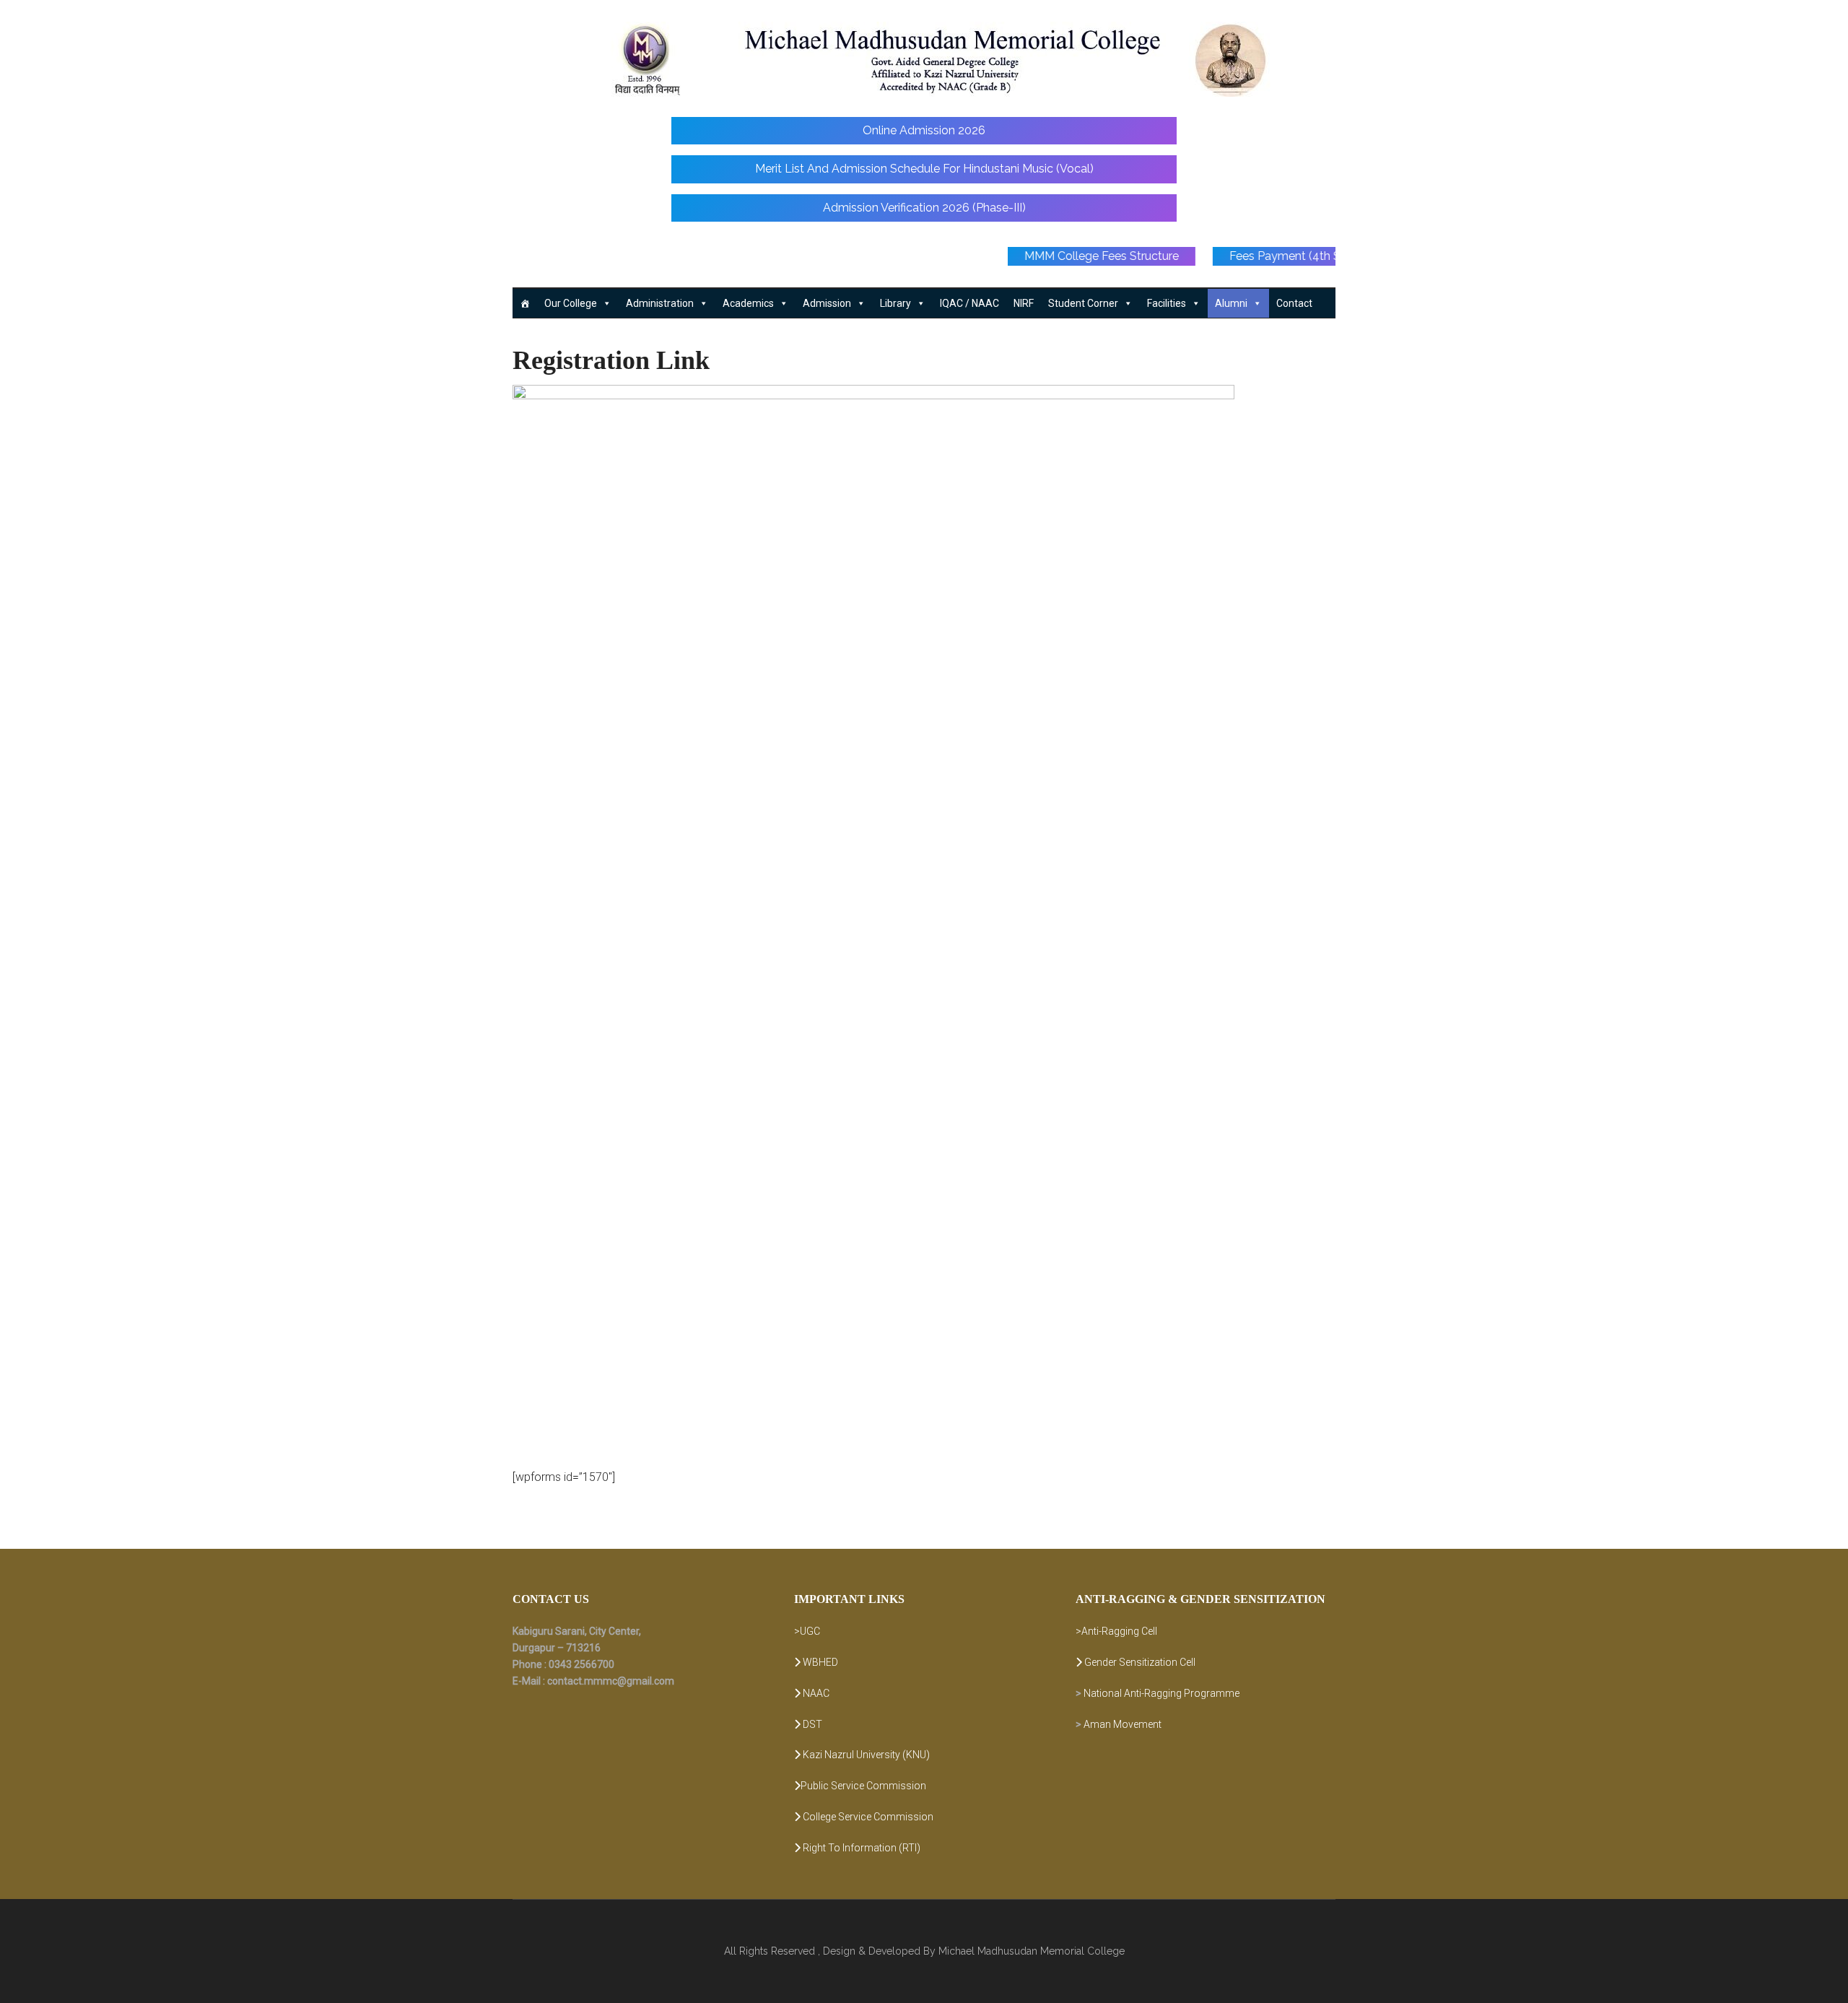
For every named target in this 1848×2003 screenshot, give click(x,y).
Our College (571, 303)
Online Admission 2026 (924, 130)
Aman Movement (1123, 1724)
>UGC (807, 1631)
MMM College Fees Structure (1164, 256)
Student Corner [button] (1083, 303)
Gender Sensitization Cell (1139, 1662)
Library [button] (895, 303)
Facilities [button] (1167, 303)
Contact (1294, 303)
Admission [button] (827, 303)
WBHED (819, 1662)
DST (811, 1724)
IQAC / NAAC (969, 303)
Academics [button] (748, 303)
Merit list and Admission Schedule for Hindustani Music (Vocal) (924, 169)
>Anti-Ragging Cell (1116, 1631)
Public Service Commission (863, 1786)
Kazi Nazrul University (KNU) (865, 1755)
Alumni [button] (1231, 303)
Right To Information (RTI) (860, 1848)
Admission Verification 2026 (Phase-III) (924, 208)
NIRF (1024, 303)
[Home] (525, 303)
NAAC (815, 1693)
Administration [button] (660, 303)
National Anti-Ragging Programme (1161, 1693)
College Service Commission (867, 1817)
